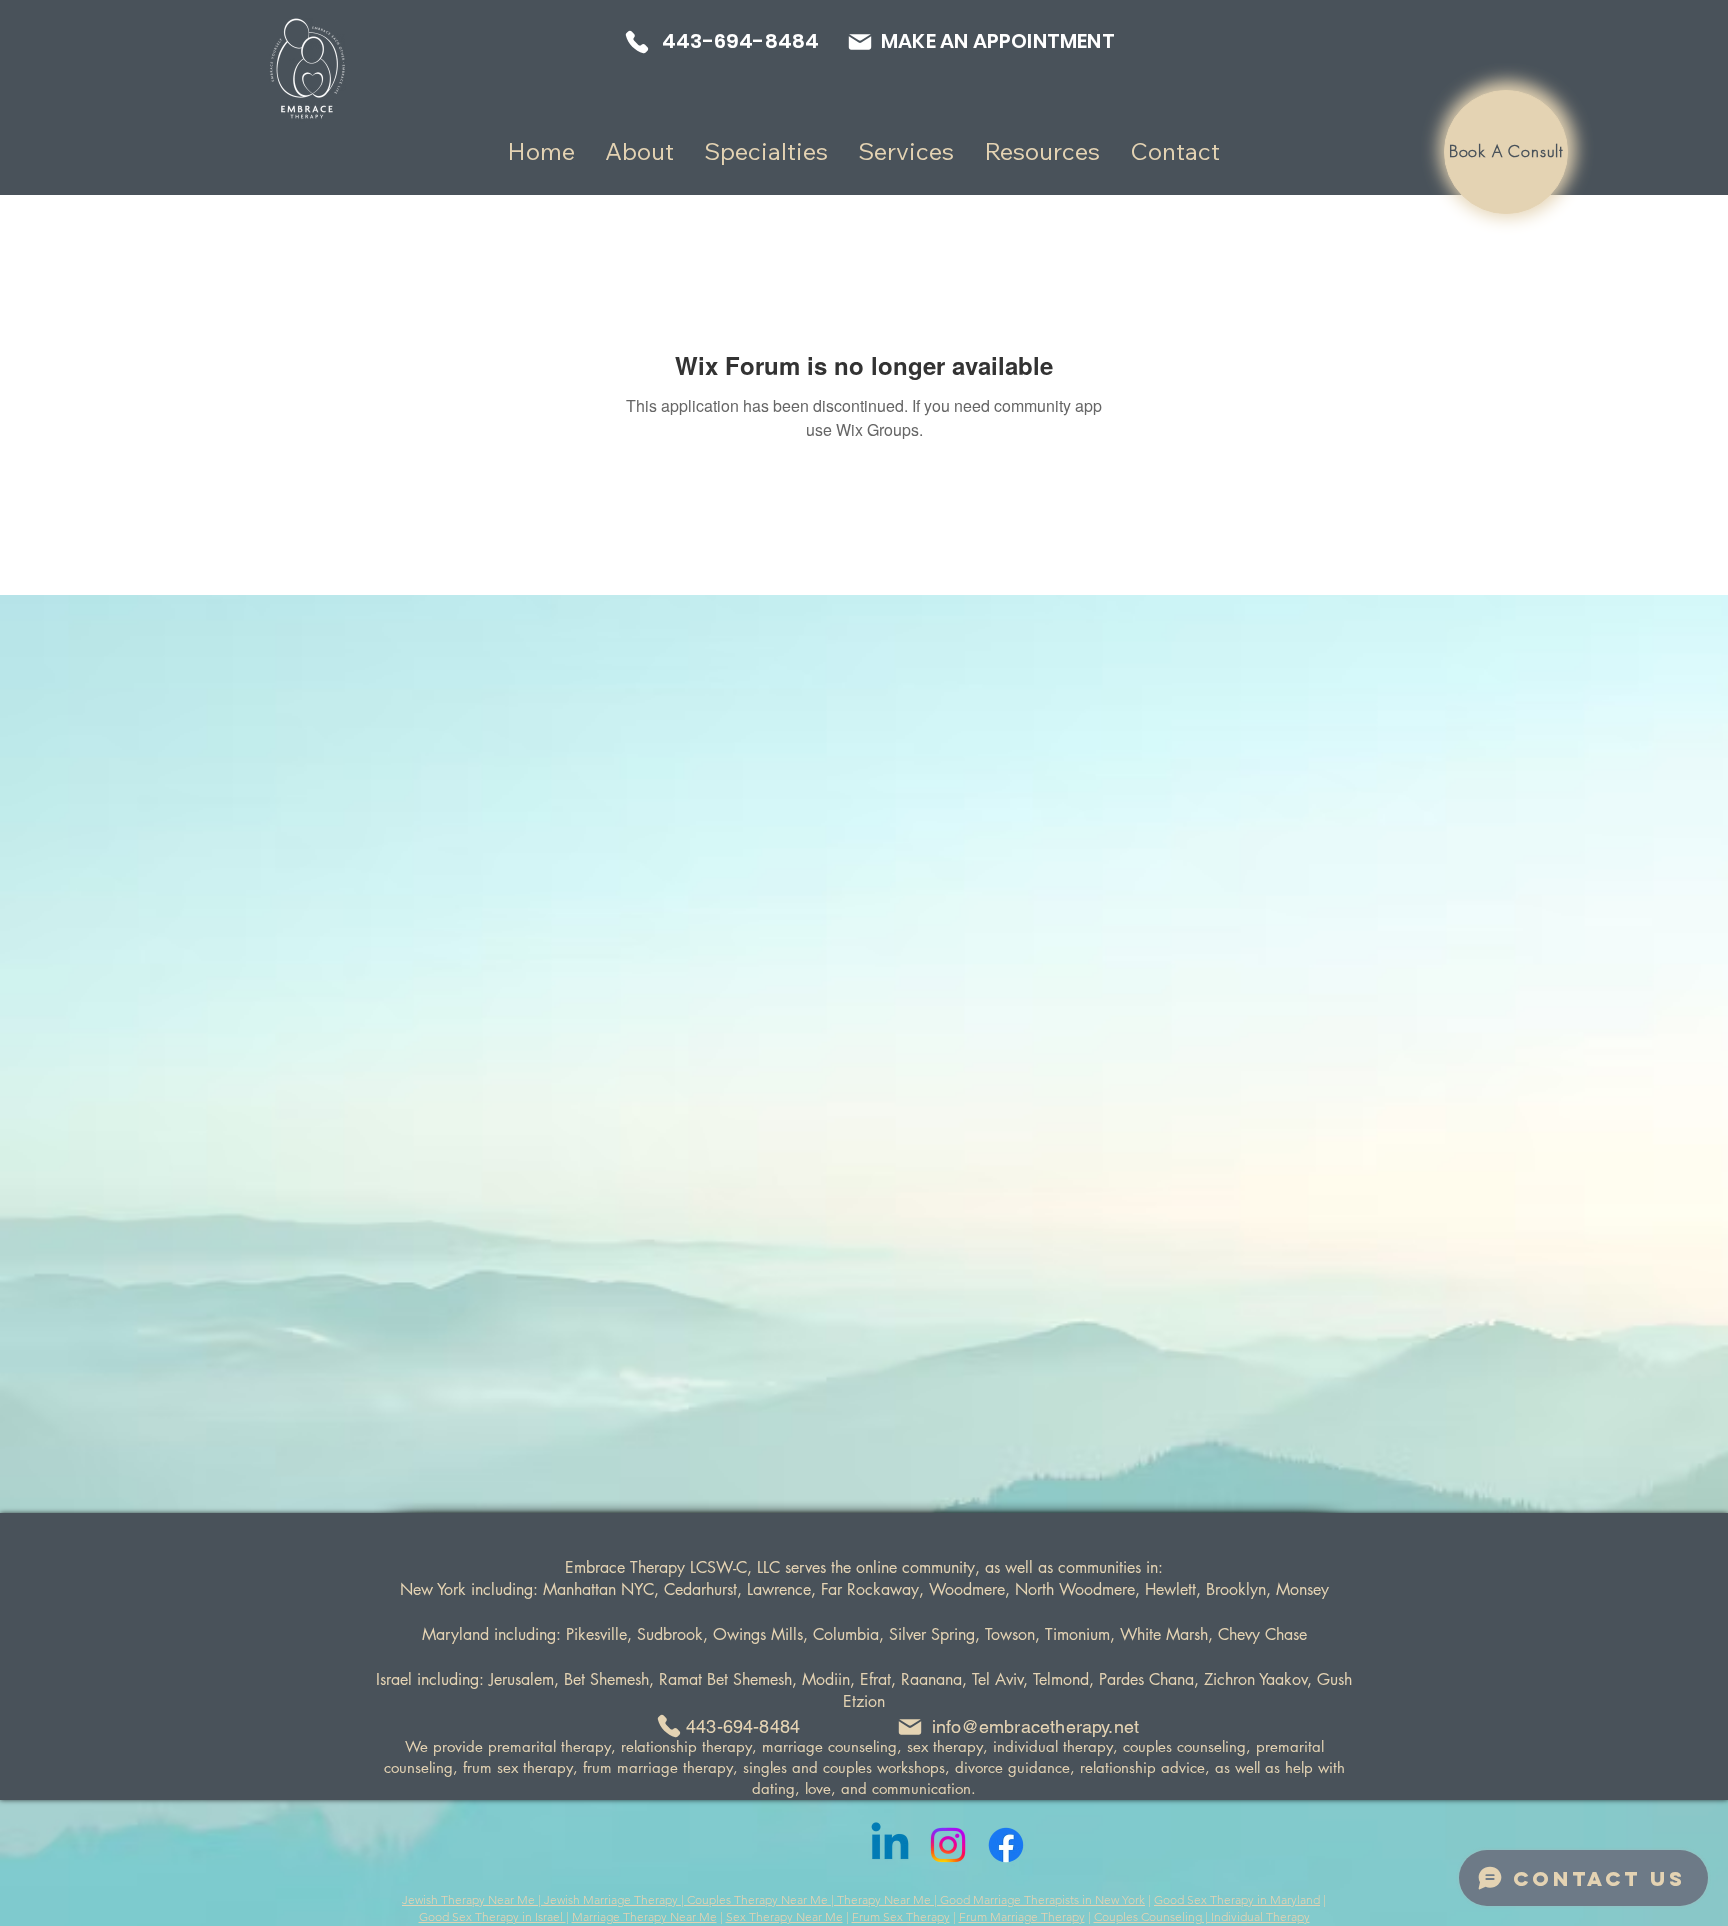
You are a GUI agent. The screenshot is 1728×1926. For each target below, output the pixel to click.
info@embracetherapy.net (1035, 1726)
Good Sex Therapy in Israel (492, 1916)
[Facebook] (1006, 1845)
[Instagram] (948, 1845)
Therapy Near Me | (888, 1899)
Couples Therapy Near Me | (762, 1899)
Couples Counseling (1148, 1916)
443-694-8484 (743, 1726)
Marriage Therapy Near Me (644, 1916)
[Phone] (636, 42)
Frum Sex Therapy (901, 1916)
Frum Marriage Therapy (1022, 1916)
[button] (639, 151)
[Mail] (860, 42)
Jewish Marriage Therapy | (615, 1899)
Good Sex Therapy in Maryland (1237, 1899)
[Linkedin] (890, 1845)
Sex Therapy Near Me (784, 1916)
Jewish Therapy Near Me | (473, 1899)
